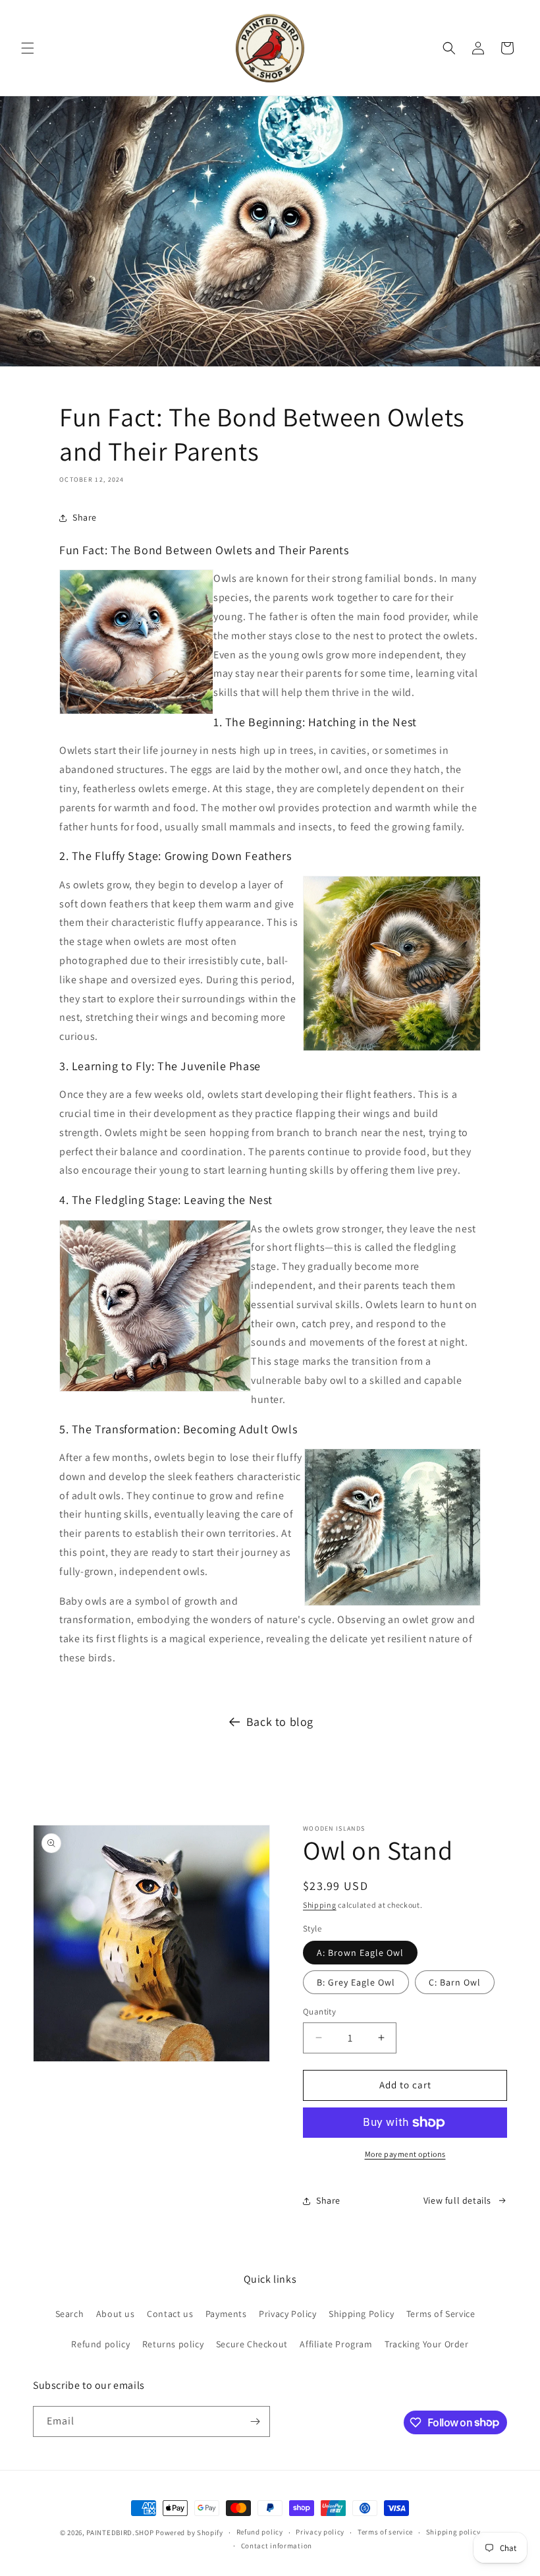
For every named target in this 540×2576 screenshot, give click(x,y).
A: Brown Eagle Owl (360, 1953)
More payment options (405, 2154)
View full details (457, 2200)
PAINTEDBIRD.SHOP (120, 2533)
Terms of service (385, 2532)
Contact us (170, 2314)
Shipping (320, 1905)
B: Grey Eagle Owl (356, 1982)
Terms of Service (441, 2314)
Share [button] (85, 517)
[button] (28, 48)
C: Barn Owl (455, 1982)
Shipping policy (453, 2532)
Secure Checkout (252, 2344)
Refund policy (100, 2344)
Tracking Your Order (426, 2344)
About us (116, 2314)
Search (70, 2314)
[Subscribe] (255, 2421)
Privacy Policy (287, 2314)
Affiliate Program (336, 2344)
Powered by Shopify (189, 2533)
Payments (226, 2314)
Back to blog (280, 1722)
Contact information (277, 2546)
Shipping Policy (361, 2314)
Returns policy (173, 2344)
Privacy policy (320, 2532)
